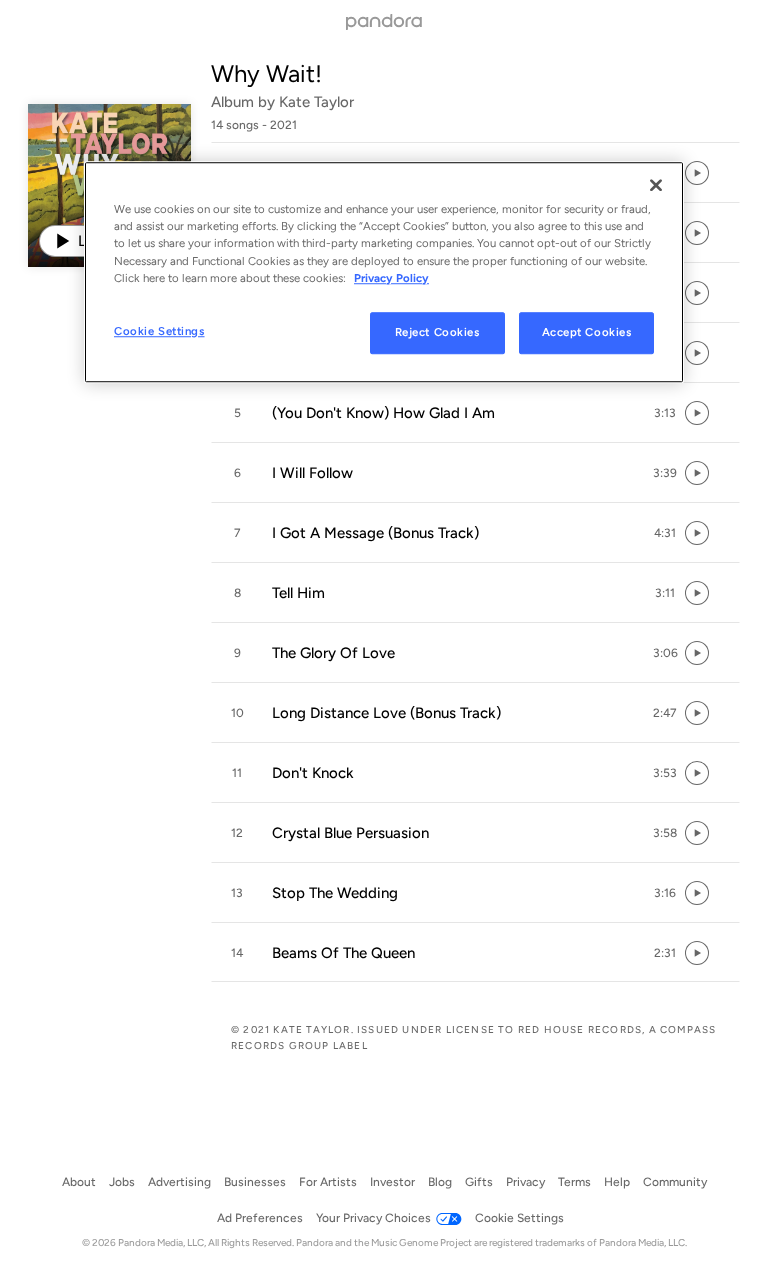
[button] (475, 413)
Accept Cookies (587, 332)
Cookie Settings (159, 331)
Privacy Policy (391, 278)
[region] (384, 272)
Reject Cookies (437, 332)
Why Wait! (266, 73)
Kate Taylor (316, 102)
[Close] (656, 186)
